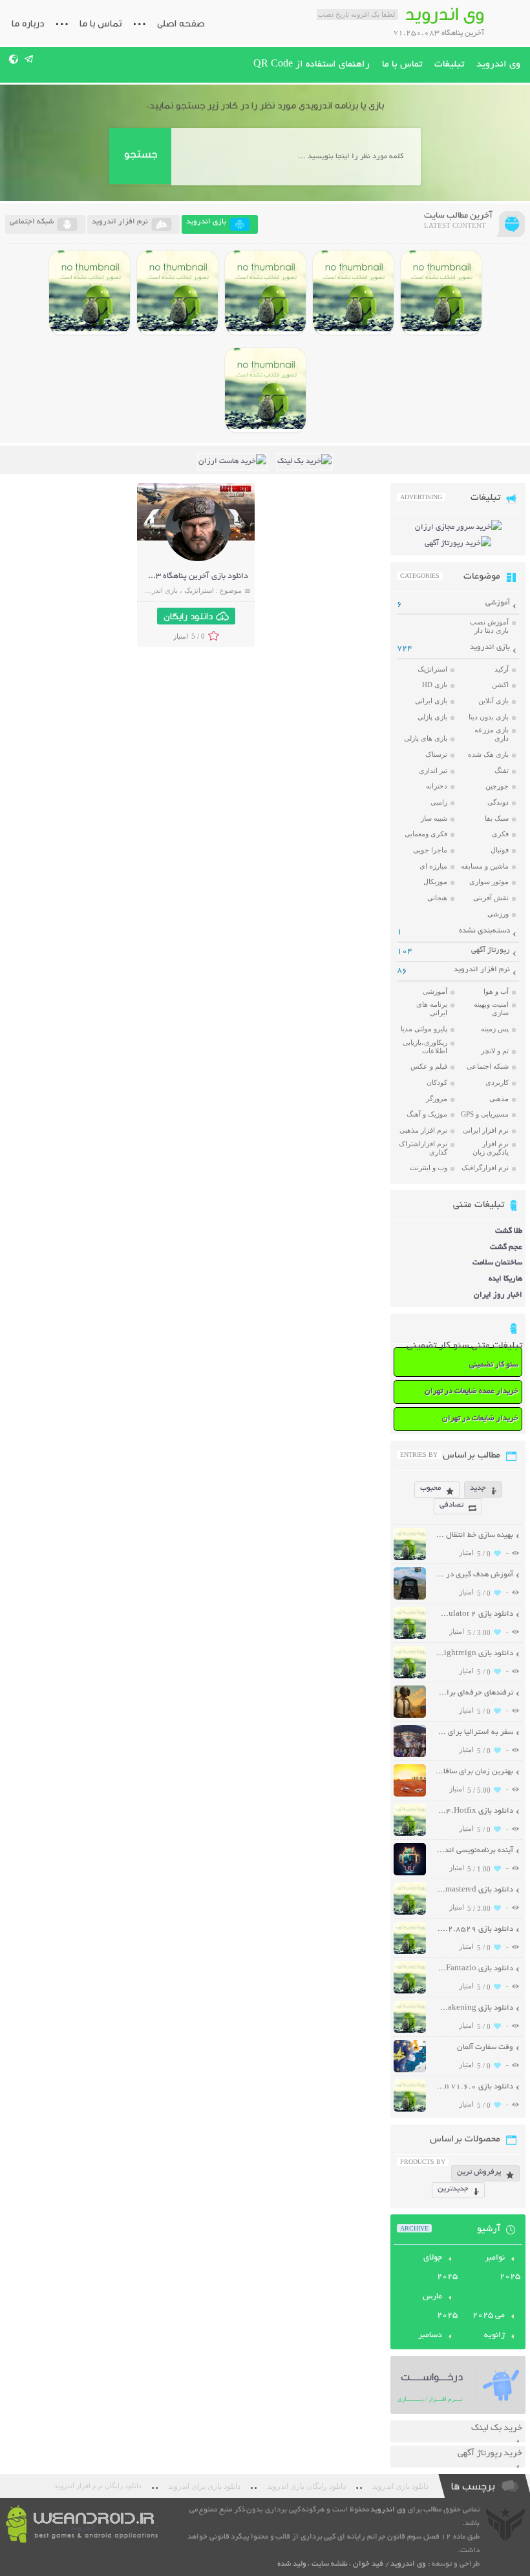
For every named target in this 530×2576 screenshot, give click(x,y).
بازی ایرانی (431, 701)
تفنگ (502, 770)
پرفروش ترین (479, 2172)
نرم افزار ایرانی (486, 1130)
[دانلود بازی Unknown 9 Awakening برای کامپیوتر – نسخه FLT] (410, 2031)
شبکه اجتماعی (488, 1066)
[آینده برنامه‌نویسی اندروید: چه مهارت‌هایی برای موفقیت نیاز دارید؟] (410, 1874)
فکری (500, 834)
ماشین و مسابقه (485, 866)
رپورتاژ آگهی (491, 950)
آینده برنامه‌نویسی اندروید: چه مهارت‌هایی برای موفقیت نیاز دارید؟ (474, 1850)
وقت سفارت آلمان (485, 2047)
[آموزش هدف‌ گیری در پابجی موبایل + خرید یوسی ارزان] (410, 1598)
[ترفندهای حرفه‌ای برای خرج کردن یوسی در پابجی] (410, 1716)
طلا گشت (509, 1231)
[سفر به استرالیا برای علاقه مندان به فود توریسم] (410, 1756)
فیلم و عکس (429, 1066)
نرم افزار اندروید (482, 970)
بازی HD (435, 685)
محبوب (430, 1488)
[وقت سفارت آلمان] (410, 2071)
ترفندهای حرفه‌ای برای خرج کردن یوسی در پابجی (474, 1693)
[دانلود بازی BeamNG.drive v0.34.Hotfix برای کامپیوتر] (265, 293)
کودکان (437, 1082)
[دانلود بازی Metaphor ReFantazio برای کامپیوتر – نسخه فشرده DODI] (265, 390)
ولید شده (292, 2564)
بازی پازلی (432, 717)
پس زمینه (495, 1029)
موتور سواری (489, 881)
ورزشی (498, 914)
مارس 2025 (440, 2306)
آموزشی (498, 603)
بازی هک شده (488, 754)
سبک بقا (497, 818)
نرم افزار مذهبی (423, 1130)
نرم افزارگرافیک (485, 1168)
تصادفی (451, 1505)
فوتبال (500, 850)
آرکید (502, 669)
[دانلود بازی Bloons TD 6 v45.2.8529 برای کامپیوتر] (90, 293)
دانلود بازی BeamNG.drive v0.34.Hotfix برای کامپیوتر (474, 1811)
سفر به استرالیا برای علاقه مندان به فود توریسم (474, 1732)
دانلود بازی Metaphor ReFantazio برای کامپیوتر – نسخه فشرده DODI (474, 1969)
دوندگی (498, 802)
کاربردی (497, 1082)
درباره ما (28, 23)
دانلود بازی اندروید (400, 2486)
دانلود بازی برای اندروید (204, 2486)
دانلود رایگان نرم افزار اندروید (98, 2486)
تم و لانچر (495, 1051)
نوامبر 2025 (503, 2268)
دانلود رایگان (188, 616)
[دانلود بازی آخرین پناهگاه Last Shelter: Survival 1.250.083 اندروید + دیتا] (198, 560)
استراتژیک (199, 590)
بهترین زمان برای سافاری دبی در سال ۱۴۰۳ (474, 1772)
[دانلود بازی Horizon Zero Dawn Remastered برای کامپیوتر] (177, 293)
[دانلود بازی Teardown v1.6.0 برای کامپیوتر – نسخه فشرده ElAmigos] (410, 2110)
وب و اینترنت (429, 1168)
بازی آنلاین (493, 701)
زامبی (439, 802)
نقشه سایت (330, 2564)
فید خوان (368, 2564)
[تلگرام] (29, 59)
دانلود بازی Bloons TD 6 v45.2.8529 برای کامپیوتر (474, 1929)
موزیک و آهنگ (427, 1114)
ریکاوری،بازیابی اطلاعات (425, 1046)
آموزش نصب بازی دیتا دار (489, 626)
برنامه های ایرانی (432, 1008)
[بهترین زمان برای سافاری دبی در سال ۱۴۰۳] (410, 1795)
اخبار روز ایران (498, 1295)
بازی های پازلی (426, 738)
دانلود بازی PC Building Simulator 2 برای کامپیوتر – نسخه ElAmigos (474, 1614)
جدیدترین (453, 2189)
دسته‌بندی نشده (484, 931)
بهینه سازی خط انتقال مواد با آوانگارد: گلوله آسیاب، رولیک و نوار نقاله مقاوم (474, 1535)
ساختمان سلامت (497, 1263)
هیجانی (437, 898)
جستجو (141, 154)
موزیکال (435, 881)
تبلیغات (449, 65)
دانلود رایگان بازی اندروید (306, 2486)
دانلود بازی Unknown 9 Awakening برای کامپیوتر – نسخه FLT (474, 2008)
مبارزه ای (433, 866)
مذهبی (499, 1098)
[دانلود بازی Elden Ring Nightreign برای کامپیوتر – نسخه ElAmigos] (353, 293)
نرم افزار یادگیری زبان (491, 1148)
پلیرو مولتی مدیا (424, 1029)
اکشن (500, 685)
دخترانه (437, 786)
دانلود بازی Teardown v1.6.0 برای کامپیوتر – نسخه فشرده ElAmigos (474, 2087)
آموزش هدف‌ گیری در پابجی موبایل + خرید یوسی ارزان (474, 1575)
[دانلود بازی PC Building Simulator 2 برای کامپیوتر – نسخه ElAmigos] (441, 293)
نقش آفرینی (491, 898)
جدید (478, 1488)
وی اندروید (498, 65)
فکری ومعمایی (426, 834)
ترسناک (436, 754)
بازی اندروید (160, 590)
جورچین (497, 786)
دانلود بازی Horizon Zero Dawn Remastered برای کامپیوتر (474, 1890)
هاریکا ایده (505, 1279)
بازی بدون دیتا (489, 717)
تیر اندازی (433, 770)
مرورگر (437, 1098)
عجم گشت (506, 1247)
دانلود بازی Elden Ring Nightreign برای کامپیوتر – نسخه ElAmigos (474, 1654)
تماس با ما (101, 23)
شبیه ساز (434, 818)
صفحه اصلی (181, 23)
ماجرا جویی (430, 850)
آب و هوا (496, 991)
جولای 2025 (440, 2268)
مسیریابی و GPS (485, 1114)
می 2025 (489, 2316)
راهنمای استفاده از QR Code (312, 65)
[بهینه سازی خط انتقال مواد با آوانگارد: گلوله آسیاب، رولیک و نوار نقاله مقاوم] (410, 1559)
